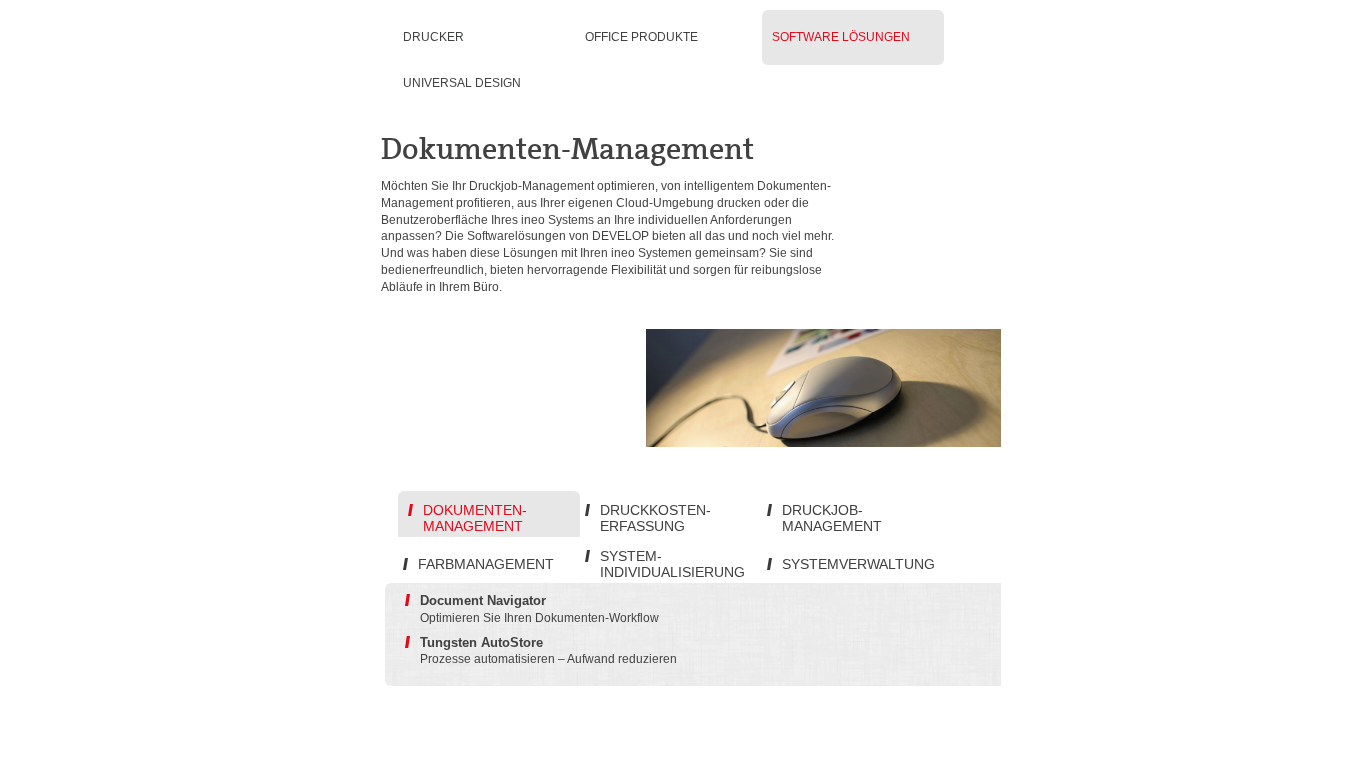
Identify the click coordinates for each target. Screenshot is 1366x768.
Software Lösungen (841, 37)
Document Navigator (483, 600)
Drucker (433, 37)
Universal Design (462, 83)
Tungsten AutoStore (481, 642)
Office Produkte (641, 37)
